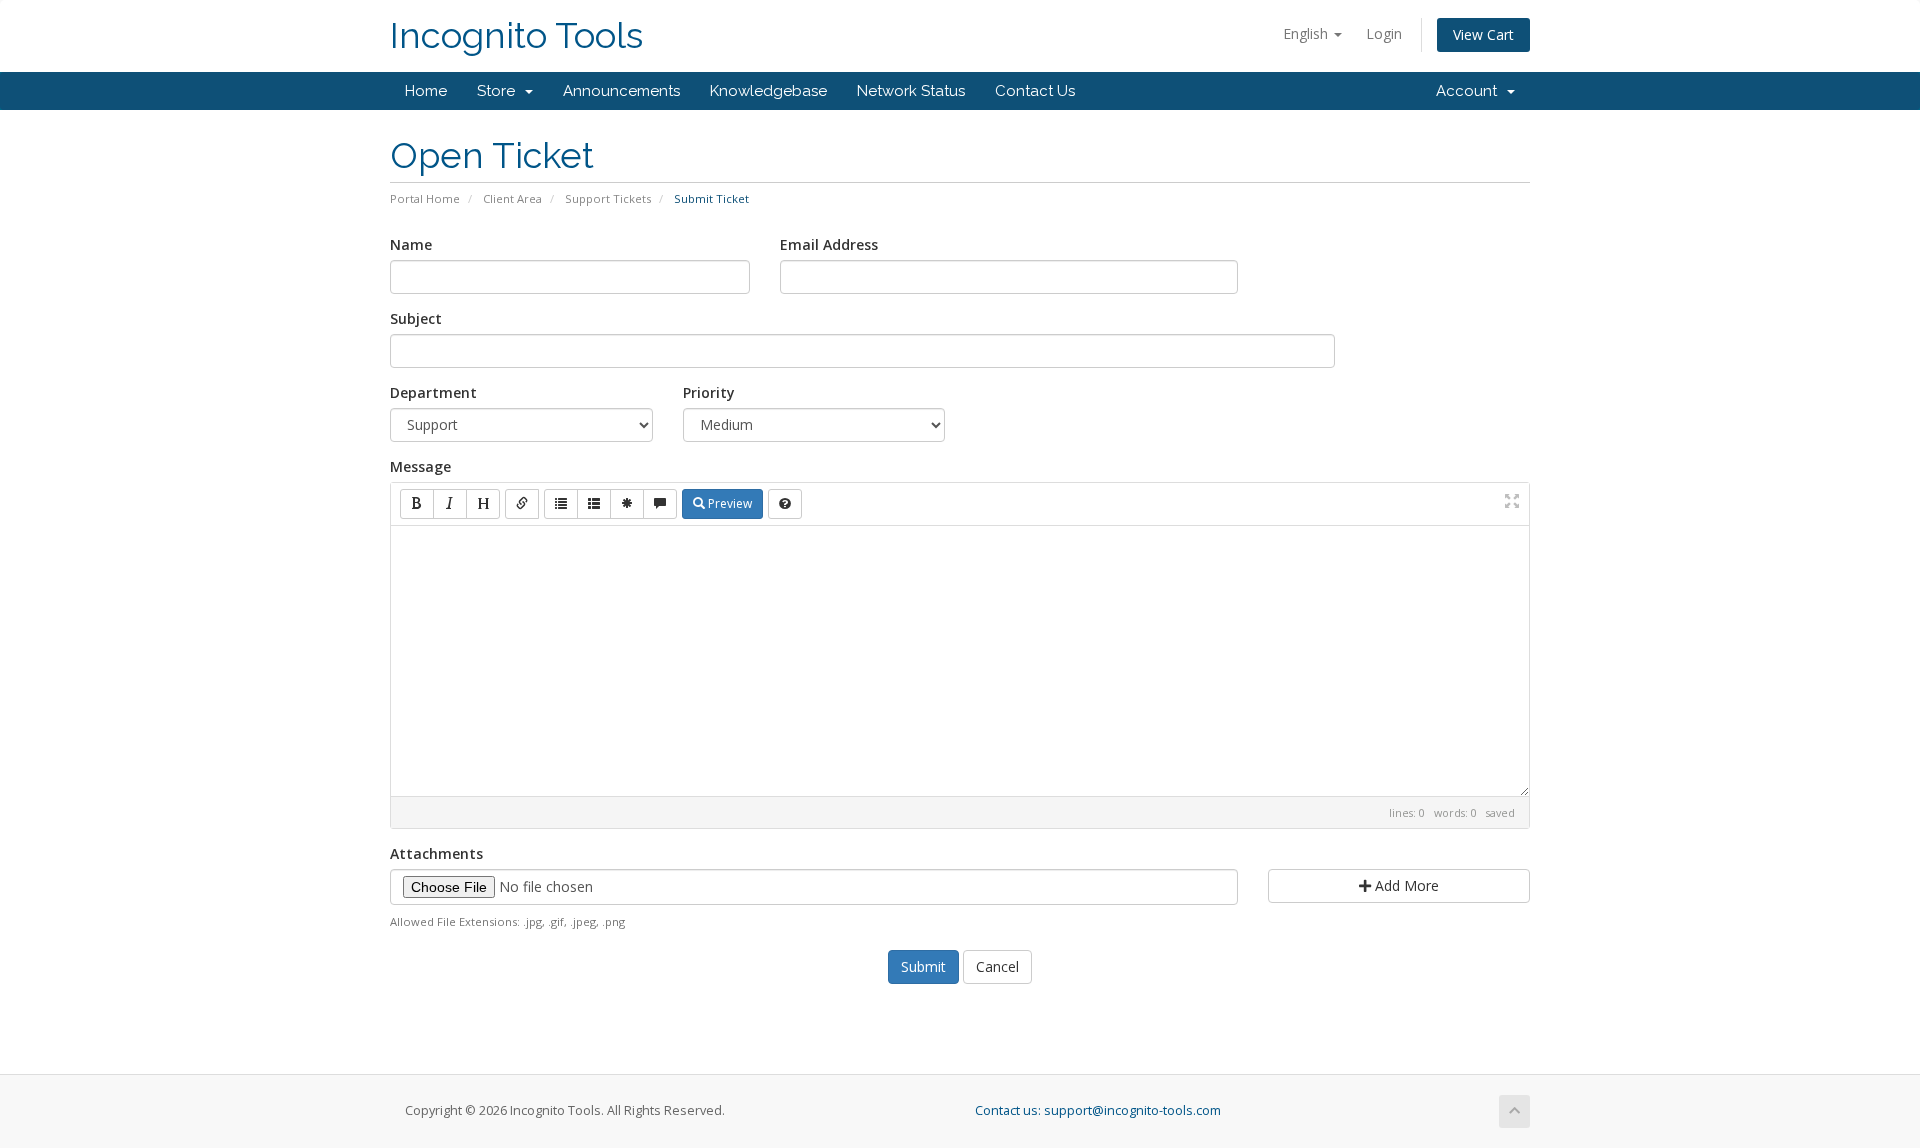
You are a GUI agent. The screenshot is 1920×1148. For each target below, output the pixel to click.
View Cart (1483, 34)
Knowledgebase (768, 91)
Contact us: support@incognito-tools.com (1098, 1110)
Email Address (829, 244)
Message (420, 466)
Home (426, 91)
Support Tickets (608, 198)
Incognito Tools (516, 35)
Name (411, 244)
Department (433, 392)
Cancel (997, 966)
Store (500, 91)
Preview (728, 503)
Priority (709, 392)
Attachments (436, 853)
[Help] (785, 504)
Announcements (621, 91)
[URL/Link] (522, 504)
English (1307, 33)
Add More (1405, 885)
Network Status (911, 91)
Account (1470, 91)
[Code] (627, 504)
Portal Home (425, 198)
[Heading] (483, 504)
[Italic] (450, 504)
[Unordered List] (561, 504)
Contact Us (1035, 91)
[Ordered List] (594, 504)
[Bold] (417, 504)
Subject (416, 318)
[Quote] (660, 504)
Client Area (512, 198)
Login (1384, 33)
